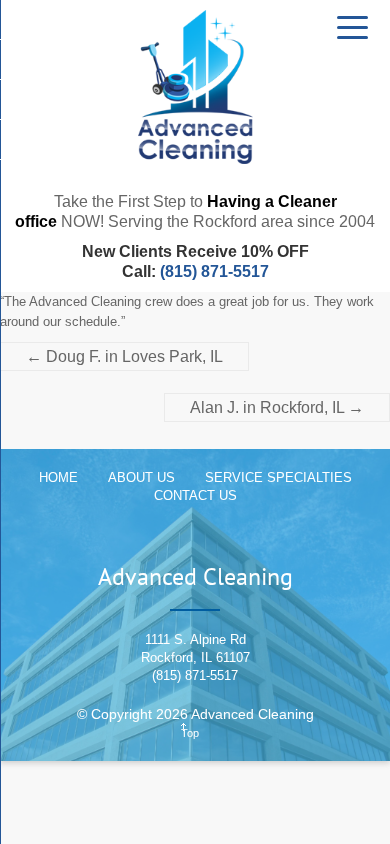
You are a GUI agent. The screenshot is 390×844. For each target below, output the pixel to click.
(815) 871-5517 (214, 271)
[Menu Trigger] (353, 26)
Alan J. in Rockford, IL (277, 407)
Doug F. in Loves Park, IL (124, 356)
